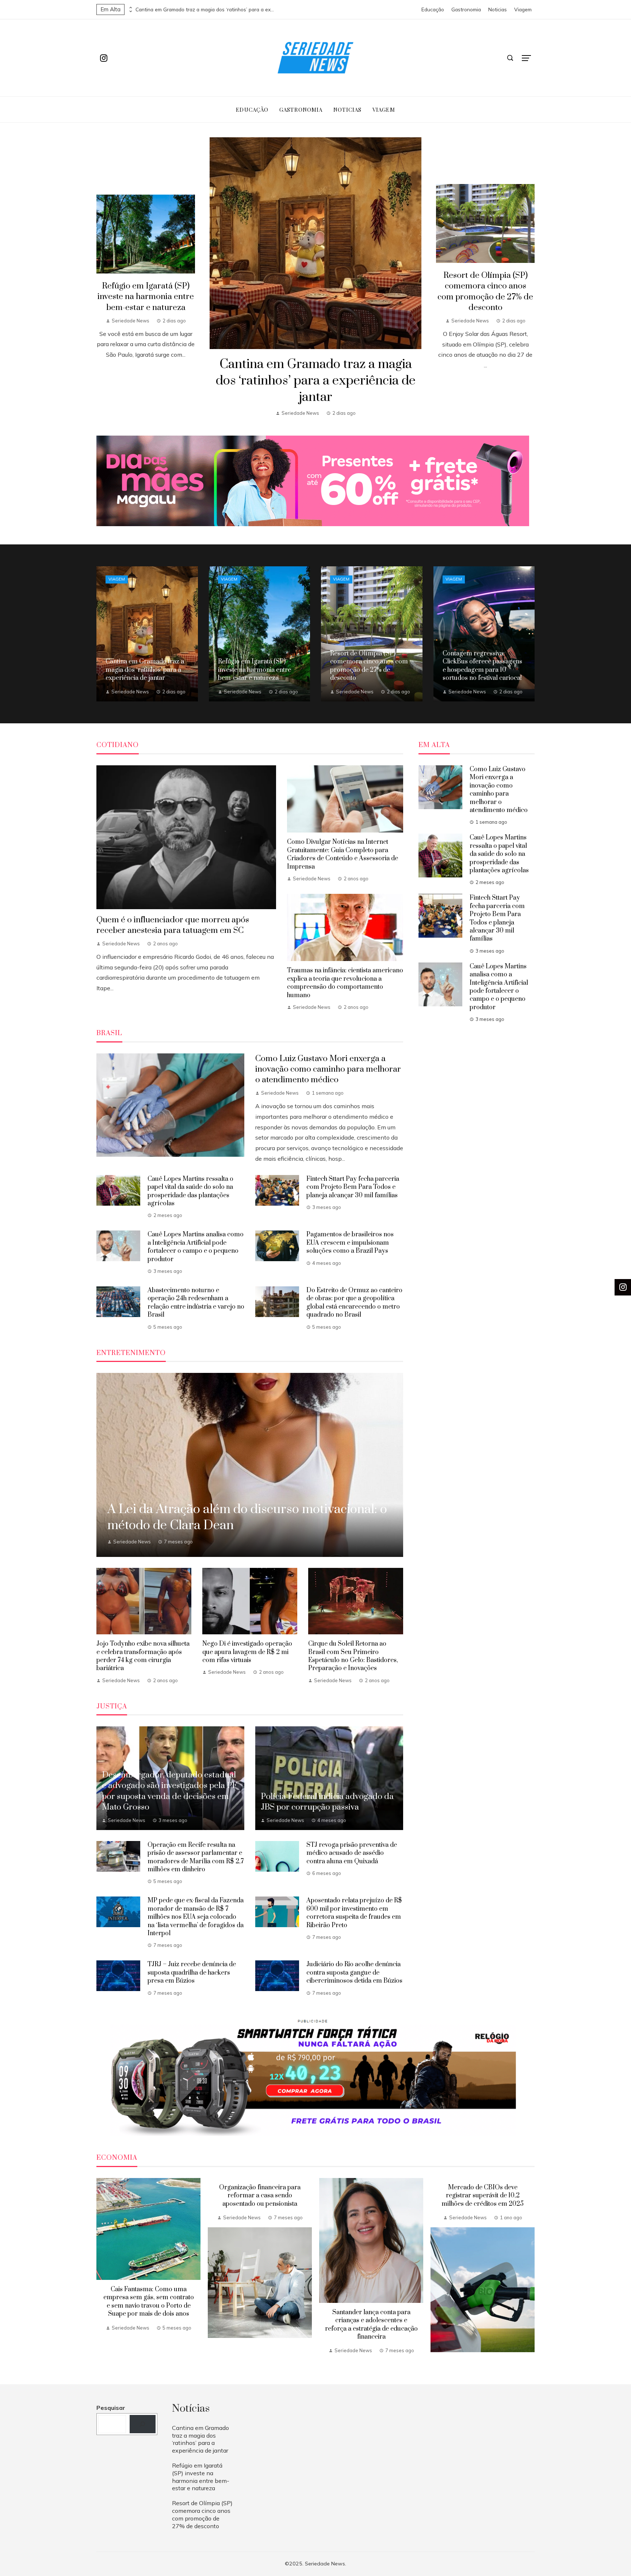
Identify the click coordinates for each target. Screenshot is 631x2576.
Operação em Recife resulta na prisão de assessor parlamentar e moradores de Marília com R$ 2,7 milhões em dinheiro (196, 1857)
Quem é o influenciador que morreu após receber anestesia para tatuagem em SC (173, 925)
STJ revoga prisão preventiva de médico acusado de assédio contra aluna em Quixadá (352, 1853)
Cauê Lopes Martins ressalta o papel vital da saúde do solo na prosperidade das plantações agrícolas (190, 1191)
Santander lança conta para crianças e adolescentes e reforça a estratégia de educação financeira (371, 2325)
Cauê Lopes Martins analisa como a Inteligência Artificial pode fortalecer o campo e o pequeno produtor (196, 1247)
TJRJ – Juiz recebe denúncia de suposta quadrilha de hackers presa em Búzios (192, 1973)
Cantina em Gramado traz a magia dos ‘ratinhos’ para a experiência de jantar (205, 9)
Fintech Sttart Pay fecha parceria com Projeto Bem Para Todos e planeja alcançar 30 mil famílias (353, 1187)
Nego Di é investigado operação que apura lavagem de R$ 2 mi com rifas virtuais (247, 1652)
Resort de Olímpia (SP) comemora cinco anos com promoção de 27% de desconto (485, 291)
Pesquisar (111, 2408)
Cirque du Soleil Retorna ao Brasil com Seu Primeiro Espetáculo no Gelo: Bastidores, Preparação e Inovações (353, 1656)
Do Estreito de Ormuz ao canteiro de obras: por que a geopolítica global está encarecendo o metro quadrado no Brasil (354, 1303)
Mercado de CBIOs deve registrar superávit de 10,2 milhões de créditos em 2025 (483, 2196)
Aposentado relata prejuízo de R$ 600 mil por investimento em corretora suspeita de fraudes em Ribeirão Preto (354, 1913)
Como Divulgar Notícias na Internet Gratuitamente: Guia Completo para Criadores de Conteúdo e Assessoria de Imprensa (343, 854)
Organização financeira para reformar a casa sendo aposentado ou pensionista (260, 2196)
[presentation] (130, 8)
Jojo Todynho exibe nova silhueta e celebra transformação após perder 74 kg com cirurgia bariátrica (143, 1656)
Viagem (117, 579)
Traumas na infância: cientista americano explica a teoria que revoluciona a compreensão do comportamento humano (345, 983)
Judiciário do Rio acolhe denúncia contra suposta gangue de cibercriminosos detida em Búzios (354, 1973)
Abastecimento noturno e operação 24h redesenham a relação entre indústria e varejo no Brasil (196, 1303)
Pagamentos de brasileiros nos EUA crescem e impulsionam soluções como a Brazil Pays (350, 1243)
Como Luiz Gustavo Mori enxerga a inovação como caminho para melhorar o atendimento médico (328, 1069)
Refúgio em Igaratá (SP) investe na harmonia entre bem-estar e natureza (146, 297)
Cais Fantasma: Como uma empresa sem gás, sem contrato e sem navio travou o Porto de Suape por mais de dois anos (149, 2302)
